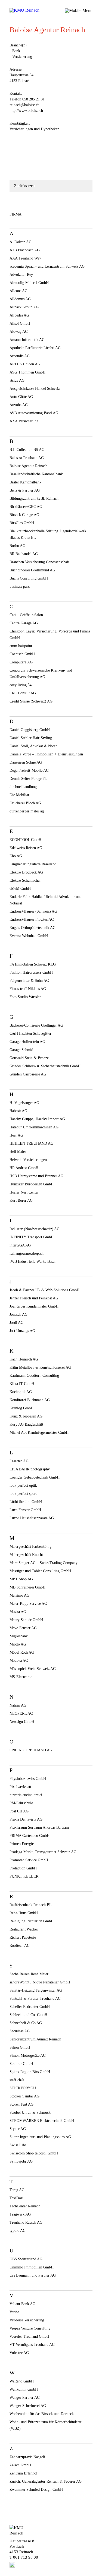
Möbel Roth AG (22, 1652)
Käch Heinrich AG (24, 1359)
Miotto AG (18, 1644)
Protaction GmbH (23, 1868)
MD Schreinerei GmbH (27, 1587)
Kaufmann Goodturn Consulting (34, 1376)
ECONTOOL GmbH (25, 840)
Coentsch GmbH (22, 654)
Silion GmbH (20, 2047)
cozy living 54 (21, 685)
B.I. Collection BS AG (27, 450)
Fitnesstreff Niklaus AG (28, 989)
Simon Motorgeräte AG (28, 2056)
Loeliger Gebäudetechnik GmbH (35, 1477)
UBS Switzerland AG (26, 2259)
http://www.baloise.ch (26, 111)
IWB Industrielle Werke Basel (33, 1262)
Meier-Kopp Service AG (28, 1604)
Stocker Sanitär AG (24, 2096)
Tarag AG (17, 2190)
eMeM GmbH (20, 889)
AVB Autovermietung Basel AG (34, 413)
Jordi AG (16, 1323)
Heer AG (16, 1135)
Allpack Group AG (24, 307)
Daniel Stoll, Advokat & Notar (33, 746)
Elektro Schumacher (25, 880)
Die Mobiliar (19, 795)
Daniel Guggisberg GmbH (30, 730)
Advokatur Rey (21, 275)
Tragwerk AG (20, 2214)
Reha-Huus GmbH (24, 1913)
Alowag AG (19, 332)
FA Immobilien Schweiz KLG (33, 964)
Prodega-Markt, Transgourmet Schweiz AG (43, 1852)
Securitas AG (20, 2031)
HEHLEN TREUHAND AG (31, 1143)
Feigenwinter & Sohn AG (29, 981)
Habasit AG (18, 1111)
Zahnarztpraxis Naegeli (27, 2457)
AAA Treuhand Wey (25, 258)
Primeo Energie (22, 1844)
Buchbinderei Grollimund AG (32, 570)
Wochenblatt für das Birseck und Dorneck (42, 2414)
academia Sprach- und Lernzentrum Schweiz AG (47, 266)
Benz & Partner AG (25, 490)
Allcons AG (18, 291)
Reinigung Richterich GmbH (32, 1921)
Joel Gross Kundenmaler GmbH (34, 1306)
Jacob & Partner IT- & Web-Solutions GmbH (44, 1290)
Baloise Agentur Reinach (28, 466)
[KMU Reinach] (26, 10)
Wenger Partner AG (25, 2398)
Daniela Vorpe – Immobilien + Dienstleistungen (46, 754)
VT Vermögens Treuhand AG (32, 2345)
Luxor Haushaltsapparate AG (32, 1518)
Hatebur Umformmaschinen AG (34, 1127)
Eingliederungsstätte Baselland (33, 864)
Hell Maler (18, 1152)
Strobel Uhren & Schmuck (30, 2113)
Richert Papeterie (23, 1937)
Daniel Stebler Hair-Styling (31, 738)
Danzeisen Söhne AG (26, 762)
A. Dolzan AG (21, 242)
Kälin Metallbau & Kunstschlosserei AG (40, 1367)
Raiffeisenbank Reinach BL (31, 1905)
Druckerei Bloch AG (25, 803)
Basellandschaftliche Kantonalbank (36, 474)
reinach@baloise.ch (24, 105)
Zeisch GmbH (20, 2465)
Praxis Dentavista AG (26, 1819)
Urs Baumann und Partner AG (33, 2275)
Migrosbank (19, 1636)
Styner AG (18, 2129)
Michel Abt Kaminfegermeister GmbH (39, 1433)
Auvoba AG (19, 405)
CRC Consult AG (23, 693)
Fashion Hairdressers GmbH (31, 972)
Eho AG (16, 856)
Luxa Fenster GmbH (25, 1510)
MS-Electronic (21, 1677)
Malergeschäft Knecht (26, 1555)
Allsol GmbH (20, 323)
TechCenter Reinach (25, 2206)
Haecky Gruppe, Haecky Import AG (37, 1119)
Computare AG (21, 662)
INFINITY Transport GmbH (32, 1237)
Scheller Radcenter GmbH (30, 2007)
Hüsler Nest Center (24, 1192)
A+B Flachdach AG (25, 250)
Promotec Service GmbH (29, 1860)
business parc (20, 586)
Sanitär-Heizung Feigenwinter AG (36, 1990)
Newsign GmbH (22, 1722)
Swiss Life (18, 2145)
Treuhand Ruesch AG (26, 2222)
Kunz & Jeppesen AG (26, 1416)
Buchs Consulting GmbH (29, 578)
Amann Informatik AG (27, 340)
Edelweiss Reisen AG (26, 848)
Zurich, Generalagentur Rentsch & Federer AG (46, 2481)
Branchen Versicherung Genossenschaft (39, 562)
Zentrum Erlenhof (24, 2473)
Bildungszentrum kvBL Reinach (34, 499)
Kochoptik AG (21, 1392)
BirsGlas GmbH (22, 523)
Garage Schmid (21, 1050)
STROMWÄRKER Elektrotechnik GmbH (42, 2121)
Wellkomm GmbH (24, 2389)
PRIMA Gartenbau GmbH (30, 1836)
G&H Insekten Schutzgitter (30, 1034)
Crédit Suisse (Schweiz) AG (31, 701)
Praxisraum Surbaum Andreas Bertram (39, 1827)
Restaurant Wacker (24, 1929)
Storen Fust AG (21, 2104)
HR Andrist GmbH (24, 1168)
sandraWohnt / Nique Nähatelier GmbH (40, 1982)
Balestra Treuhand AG (27, 458)
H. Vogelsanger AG (24, 1103)
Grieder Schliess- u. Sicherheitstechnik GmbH (45, 1066)
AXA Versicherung (24, 421)
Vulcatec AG (19, 2353)
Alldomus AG (20, 299)
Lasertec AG (19, 1461)
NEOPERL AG (21, 1713)
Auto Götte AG (21, 397)
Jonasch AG (18, 1314)
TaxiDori (16, 2198)
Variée (14, 2312)
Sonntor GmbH (21, 2064)
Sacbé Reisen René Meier (29, 1974)
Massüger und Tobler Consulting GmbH (40, 1571)
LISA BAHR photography (30, 1469)
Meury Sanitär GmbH (26, 1620)
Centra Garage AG (24, 623)
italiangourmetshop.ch (27, 1253)
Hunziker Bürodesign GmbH (32, 1184)
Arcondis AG (20, 356)
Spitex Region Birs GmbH (30, 2072)
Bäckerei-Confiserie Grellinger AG (36, 1025)
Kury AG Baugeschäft (26, 1424)
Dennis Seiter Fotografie (28, 779)
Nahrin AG (18, 1705)
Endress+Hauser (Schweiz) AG (33, 911)
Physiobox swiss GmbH (28, 1779)
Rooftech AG (20, 1946)
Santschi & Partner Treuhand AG (35, 1999)
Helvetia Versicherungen (28, 1160)
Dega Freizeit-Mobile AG (29, 770)
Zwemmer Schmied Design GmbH (36, 2490)
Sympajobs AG (21, 2161)
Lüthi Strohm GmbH (26, 1502)
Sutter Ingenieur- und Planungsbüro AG (40, 2137)
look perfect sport (23, 1494)
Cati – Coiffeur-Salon (26, 615)
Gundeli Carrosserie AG (28, 1074)
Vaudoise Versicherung (27, 2320)
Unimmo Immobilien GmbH (32, 2267)
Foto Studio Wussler (25, 997)
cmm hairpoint (21, 646)
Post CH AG (19, 1811)
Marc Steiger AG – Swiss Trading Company (44, 1563)
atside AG (17, 380)
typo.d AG (18, 2231)
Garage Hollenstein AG (27, 1042)
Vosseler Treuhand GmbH (29, 2336)
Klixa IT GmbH (22, 1384)
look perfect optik (23, 1485)
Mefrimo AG (19, 1595)
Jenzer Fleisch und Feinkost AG (34, 1298)
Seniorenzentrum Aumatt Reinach (35, 2039)
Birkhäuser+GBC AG (26, 507)
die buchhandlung (23, 787)
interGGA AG (20, 1245)
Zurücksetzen (24, 186)
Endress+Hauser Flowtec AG (32, 920)
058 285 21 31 (33, 99)
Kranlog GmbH (21, 1408)
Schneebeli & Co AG (26, 2023)
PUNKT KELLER (24, 1876)
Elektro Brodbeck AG (26, 872)
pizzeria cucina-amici (26, 1795)
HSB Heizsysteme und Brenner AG (36, 1176)
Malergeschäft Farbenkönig (30, 1547)
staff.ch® (17, 2080)
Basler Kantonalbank (25, 482)
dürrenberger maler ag (27, 811)
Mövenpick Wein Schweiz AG (33, 1669)
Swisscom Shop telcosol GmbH (34, 2153)
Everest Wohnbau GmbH (29, 936)
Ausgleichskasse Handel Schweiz (35, 389)
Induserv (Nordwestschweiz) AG (35, 1229)
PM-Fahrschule (21, 1803)
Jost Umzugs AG (22, 1331)
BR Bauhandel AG (24, 554)
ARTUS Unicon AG (25, 364)
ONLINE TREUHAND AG (31, 1750)
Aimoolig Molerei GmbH (29, 283)
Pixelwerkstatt (20, 1787)
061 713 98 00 (26, 2557)
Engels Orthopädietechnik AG (33, 928)
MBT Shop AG (21, 1579)
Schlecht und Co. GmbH (28, 2015)
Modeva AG (19, 1661)
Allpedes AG (19, 315)
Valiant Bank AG (22, 2304)
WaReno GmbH (22, 2381)
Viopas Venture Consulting (30, 2328)
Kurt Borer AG (21, 1200)
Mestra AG (18, 1612)
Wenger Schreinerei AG (28, 2406)
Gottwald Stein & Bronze (29, 1058)
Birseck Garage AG (24, 515)
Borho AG (17, 546)
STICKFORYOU (23, 2088)
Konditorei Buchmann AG (30, 1400)
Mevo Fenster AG (23, 1628)
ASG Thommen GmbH (27, 372)
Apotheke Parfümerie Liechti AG (35, 348)
